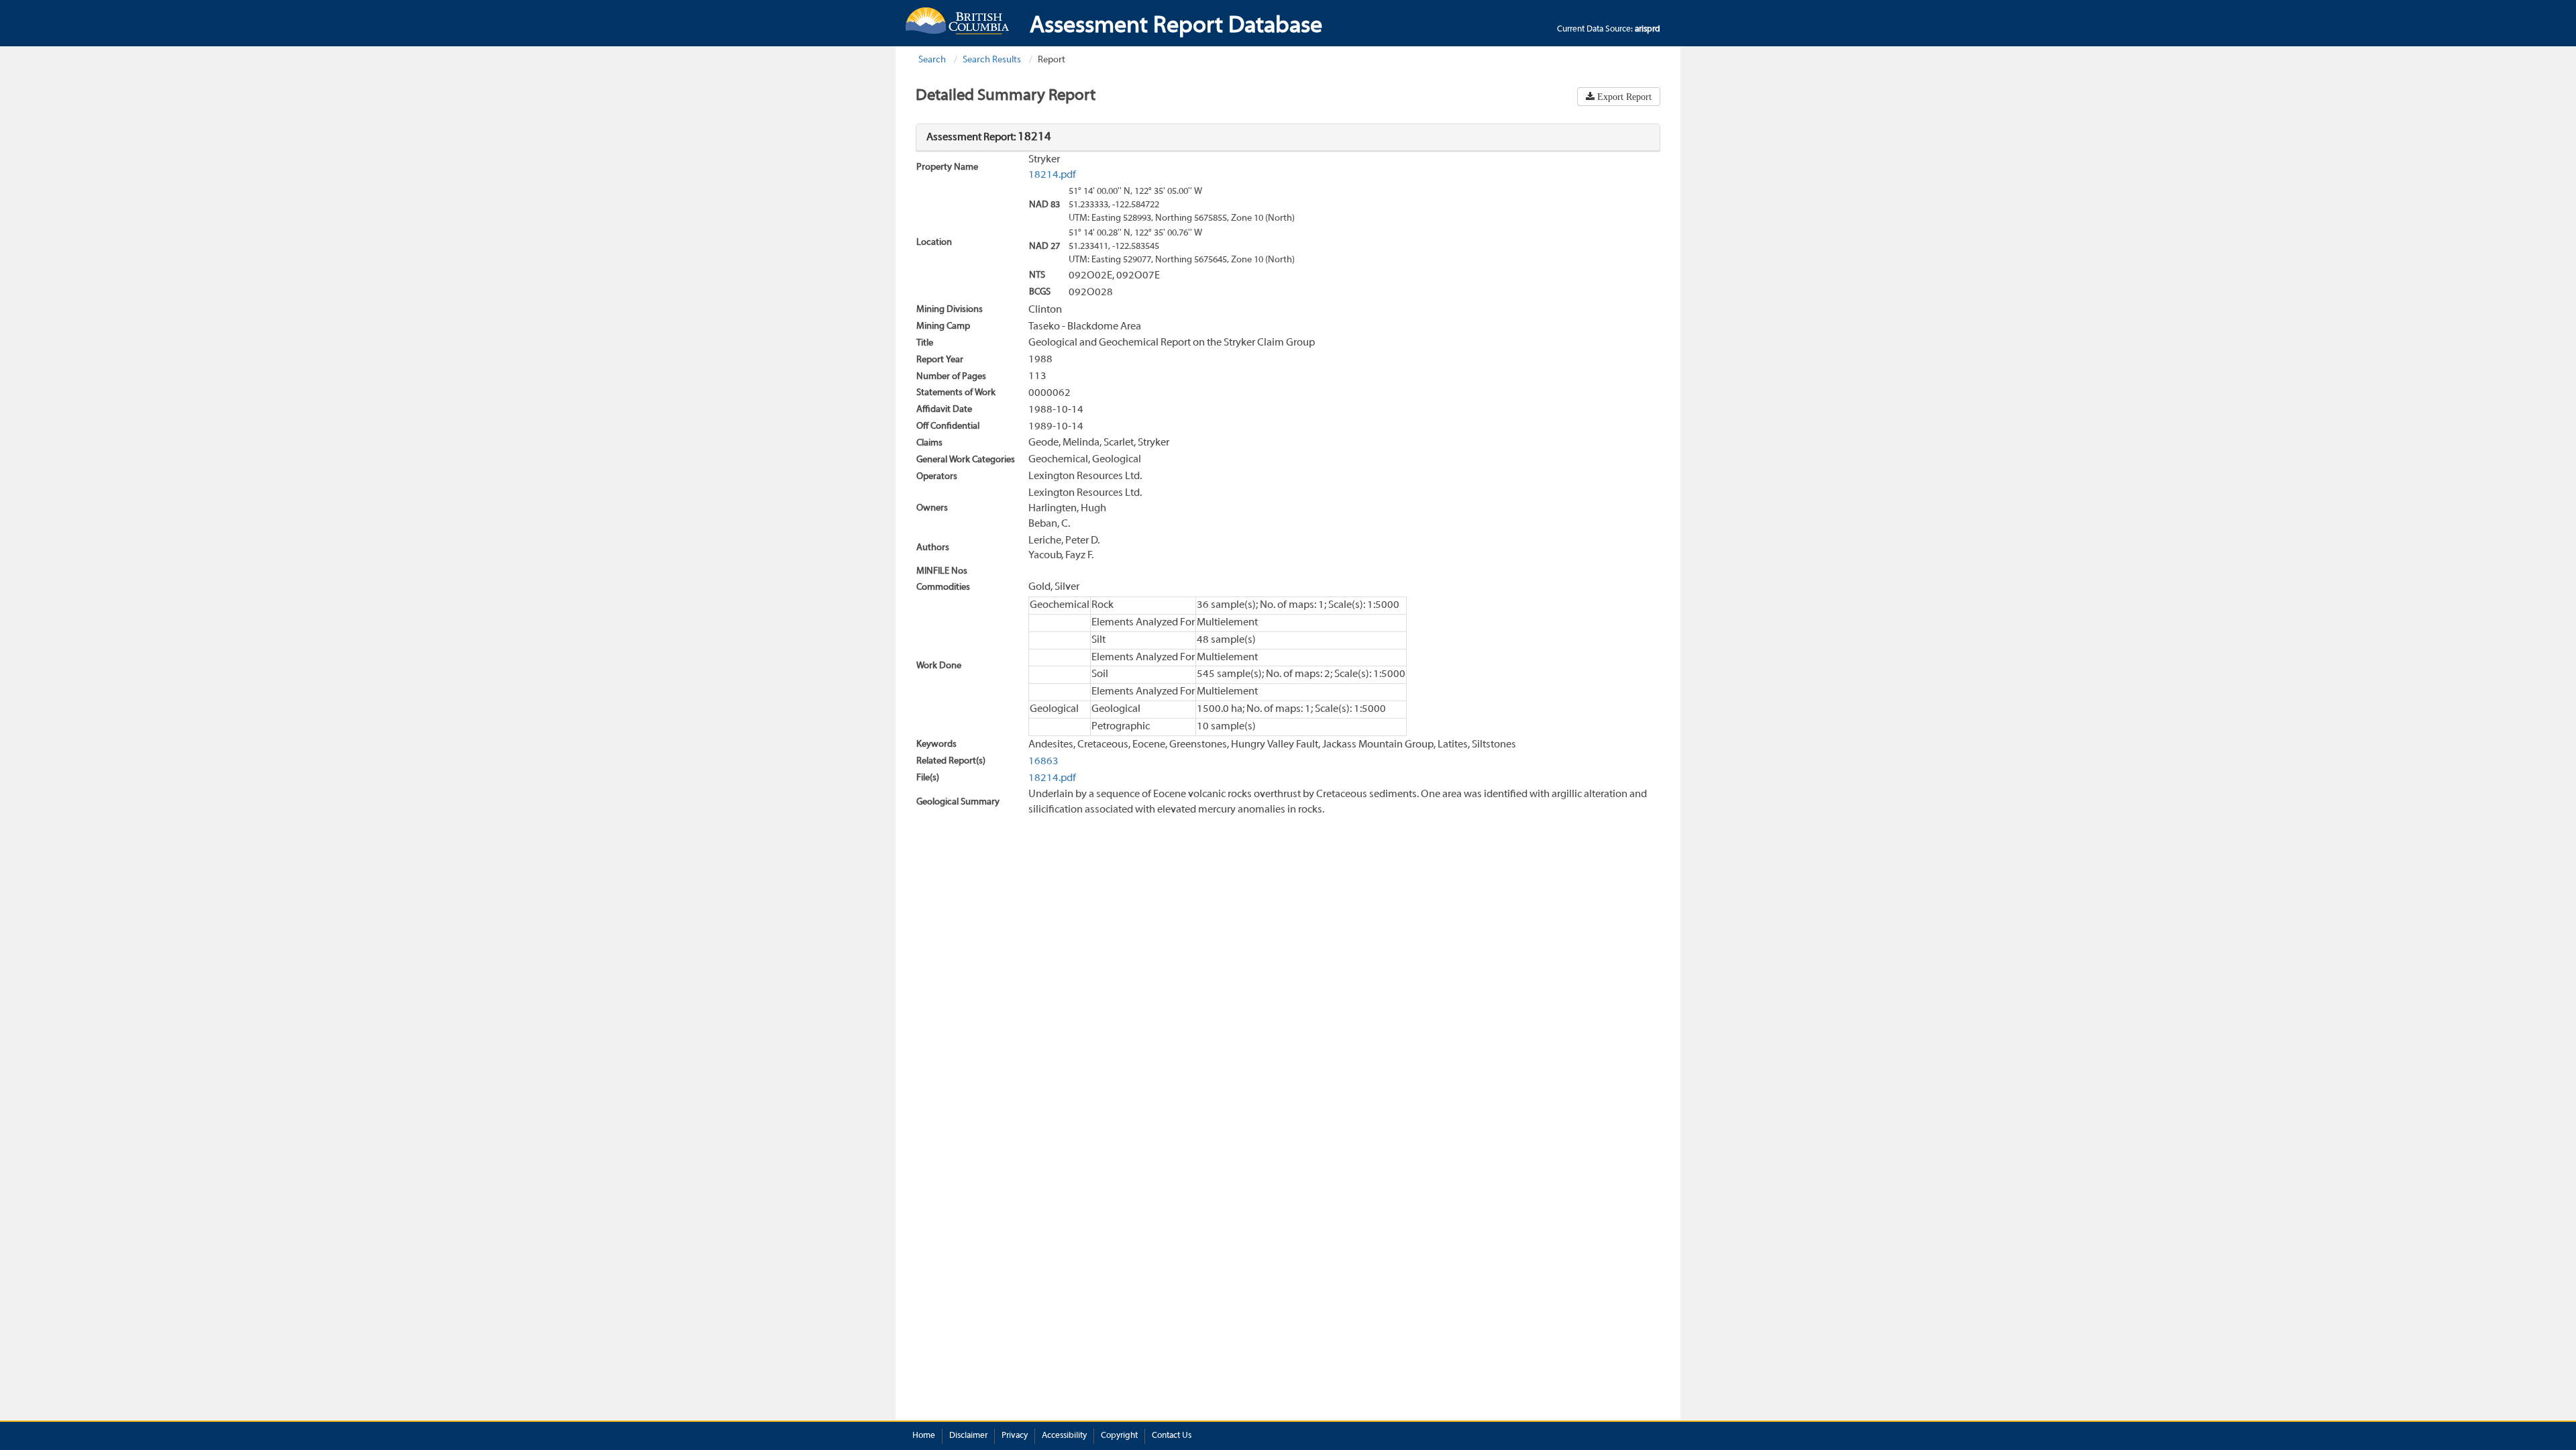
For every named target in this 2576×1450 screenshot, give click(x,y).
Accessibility (1064, 1436)
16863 (1043, 762)
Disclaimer (968, 1436)
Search (932, 60)
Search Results (992, 60)
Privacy (1015, 1436)
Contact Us (1172, 1436)
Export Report (1623, 97)
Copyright (1119, 1436)
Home (924, 1436)
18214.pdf (1052, 175)
